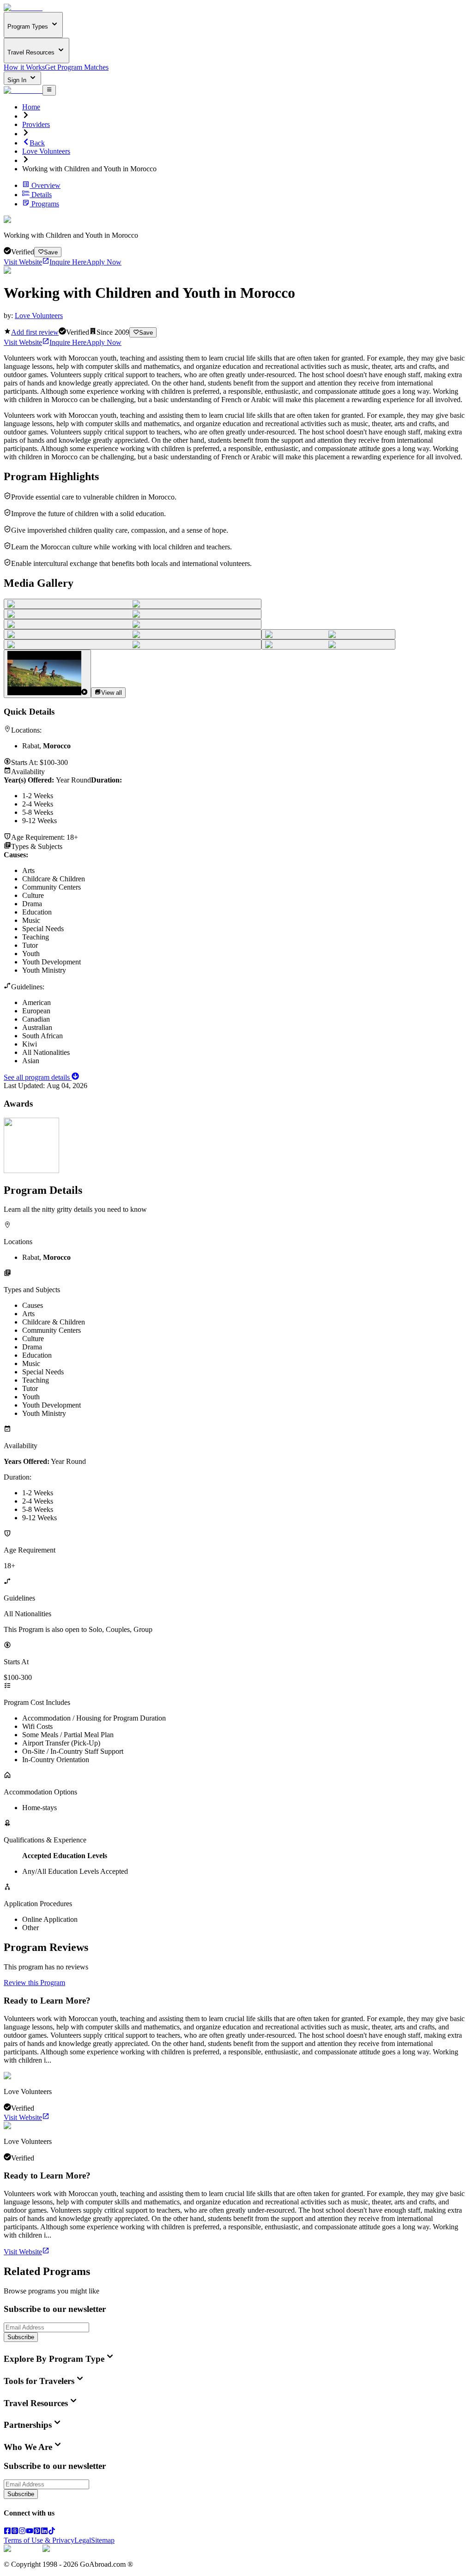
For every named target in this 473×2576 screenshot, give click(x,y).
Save (51, 252)
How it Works (24, 67)
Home (31, 107)
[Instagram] (22, 2532)
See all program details (38, 1077)
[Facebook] (7, 2532)
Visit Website (23, 262)
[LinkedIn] (44, 2532)
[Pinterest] (37, 2532)
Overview (46, 185)
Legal (83, 2540)
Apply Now (104, 262)
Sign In (18, 80)
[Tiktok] (52, 2532)
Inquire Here (68, 262)
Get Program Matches (77, 67)
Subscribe (21, 2337)
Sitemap (103, 2540)
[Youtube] (30, 2532)
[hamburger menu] (49, 90)
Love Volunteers (46, 151)
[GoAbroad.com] (23, 8)
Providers (36, 124)
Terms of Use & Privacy (39, 2540)
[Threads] (15, 2532)
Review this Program (34, 1983)
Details (42, 195)
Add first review (35, 332)
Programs (45, 204)
